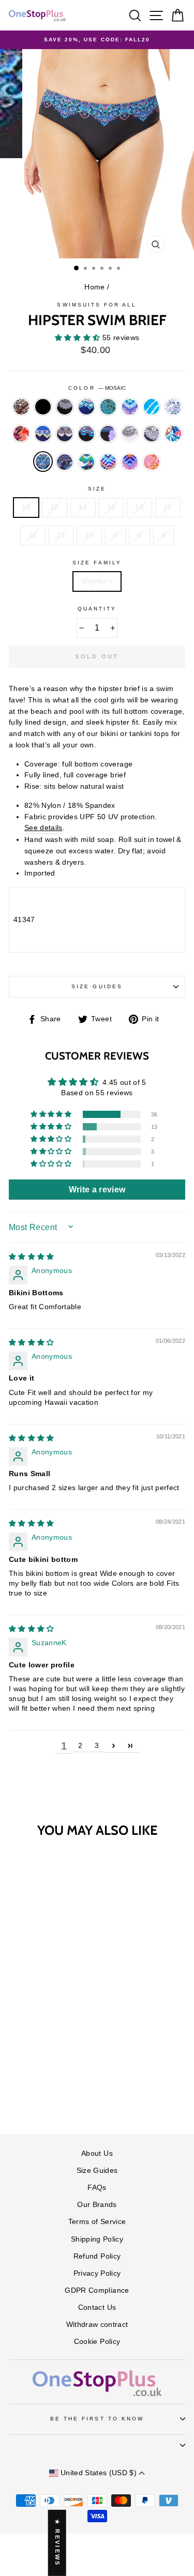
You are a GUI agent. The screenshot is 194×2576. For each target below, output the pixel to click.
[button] (79, 338)
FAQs (97, 2188)
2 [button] (80, 1746)
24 (61, 535)
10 (26, 507)
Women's (97, 581)
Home (94, 287)
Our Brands (97, 2205)
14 (83, 507)
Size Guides (97, 986)
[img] (32, 1257)
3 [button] (97, 1746)
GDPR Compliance (97, 2290)
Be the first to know (97, 2419)
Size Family (97, 563)
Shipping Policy (97, 2239)
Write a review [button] (97, 1190)
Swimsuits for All (97, 305)
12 (55, 507)
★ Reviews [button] (57, 2543)
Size (97, 489)
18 (139, 507)
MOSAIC (43, 462)
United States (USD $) (99, 2473)
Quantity (97, 609)
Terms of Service (97, 2222)
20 (168, 507)
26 (89, 535)
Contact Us (97, 2307)
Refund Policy (97, 2256)
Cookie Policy (97, 2342)
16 (111, 507)
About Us (97, 2153)
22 (33, 535)
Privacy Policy (97, 2273)
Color (97, 388)
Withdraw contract (97, 2325)
